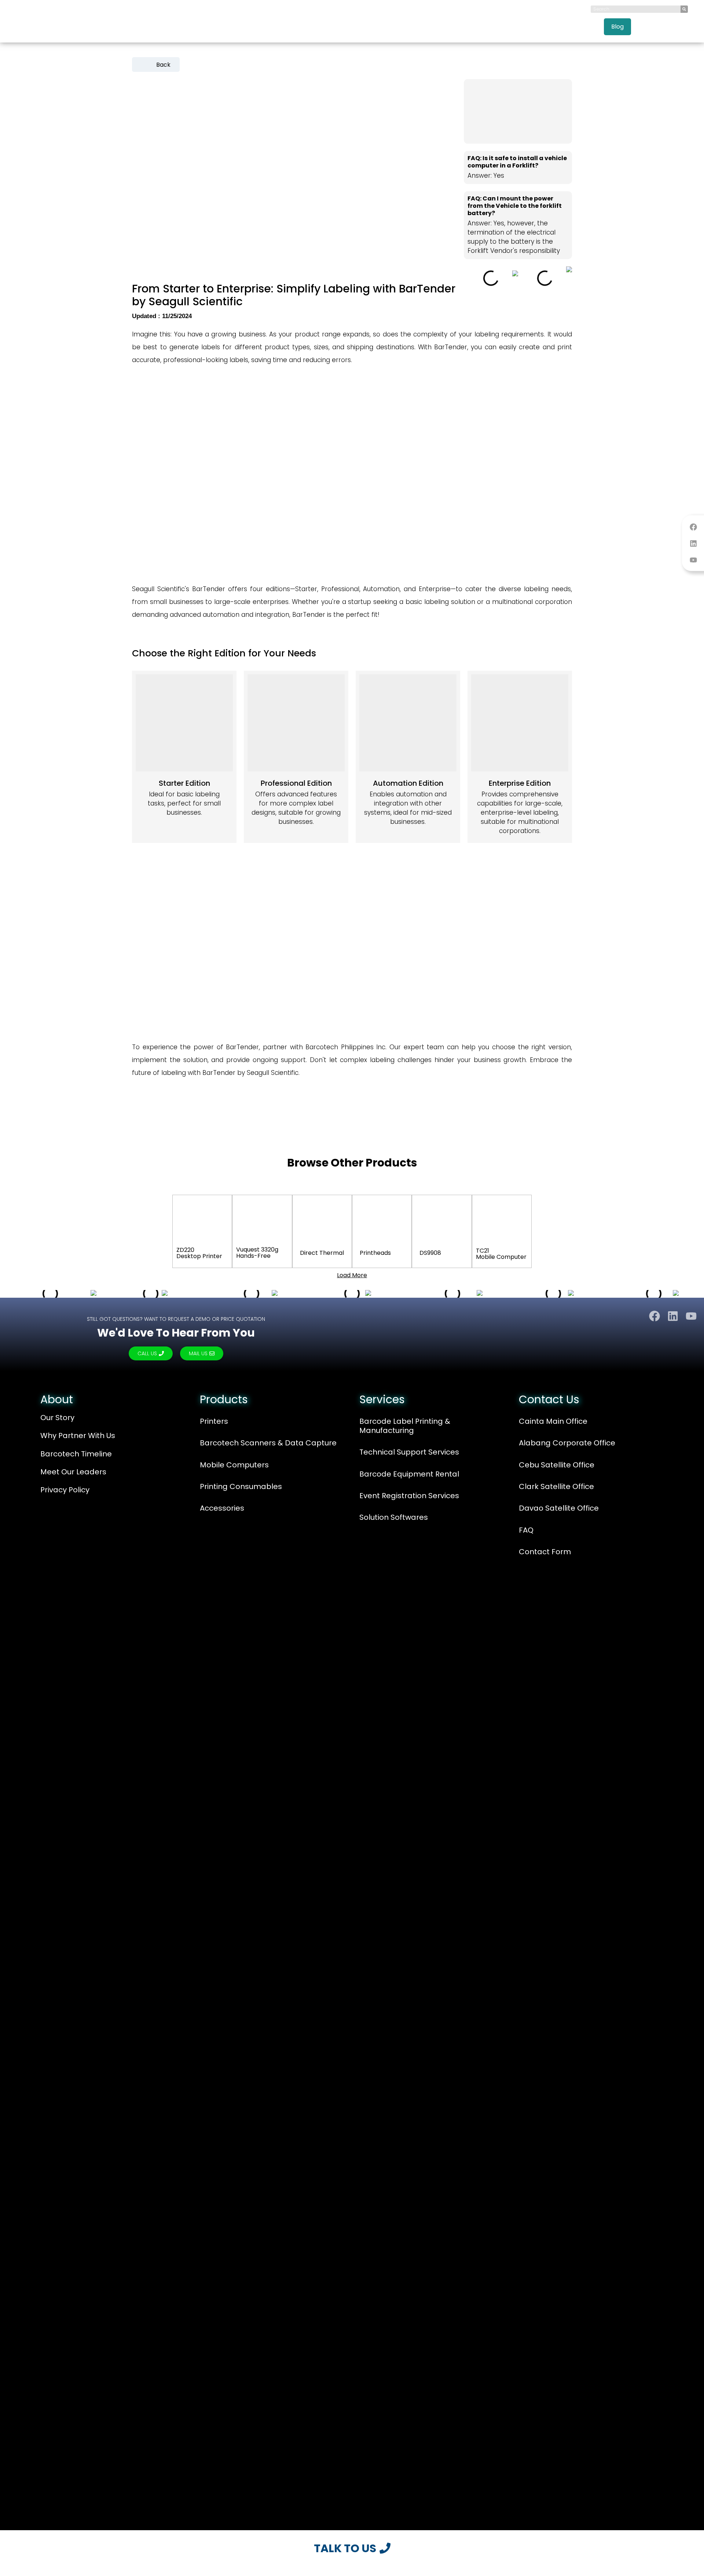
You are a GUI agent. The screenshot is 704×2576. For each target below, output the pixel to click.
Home (404, 27)
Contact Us (655, 27)
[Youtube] (693, 560)
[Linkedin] (693, 543)
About (57, 1399)
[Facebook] (693, 527)
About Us (440, 27)
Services (529, 27)
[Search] (684, 9)
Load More (352, 1275)
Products (481, 27)
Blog (617, 27)
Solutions (576, 27)
